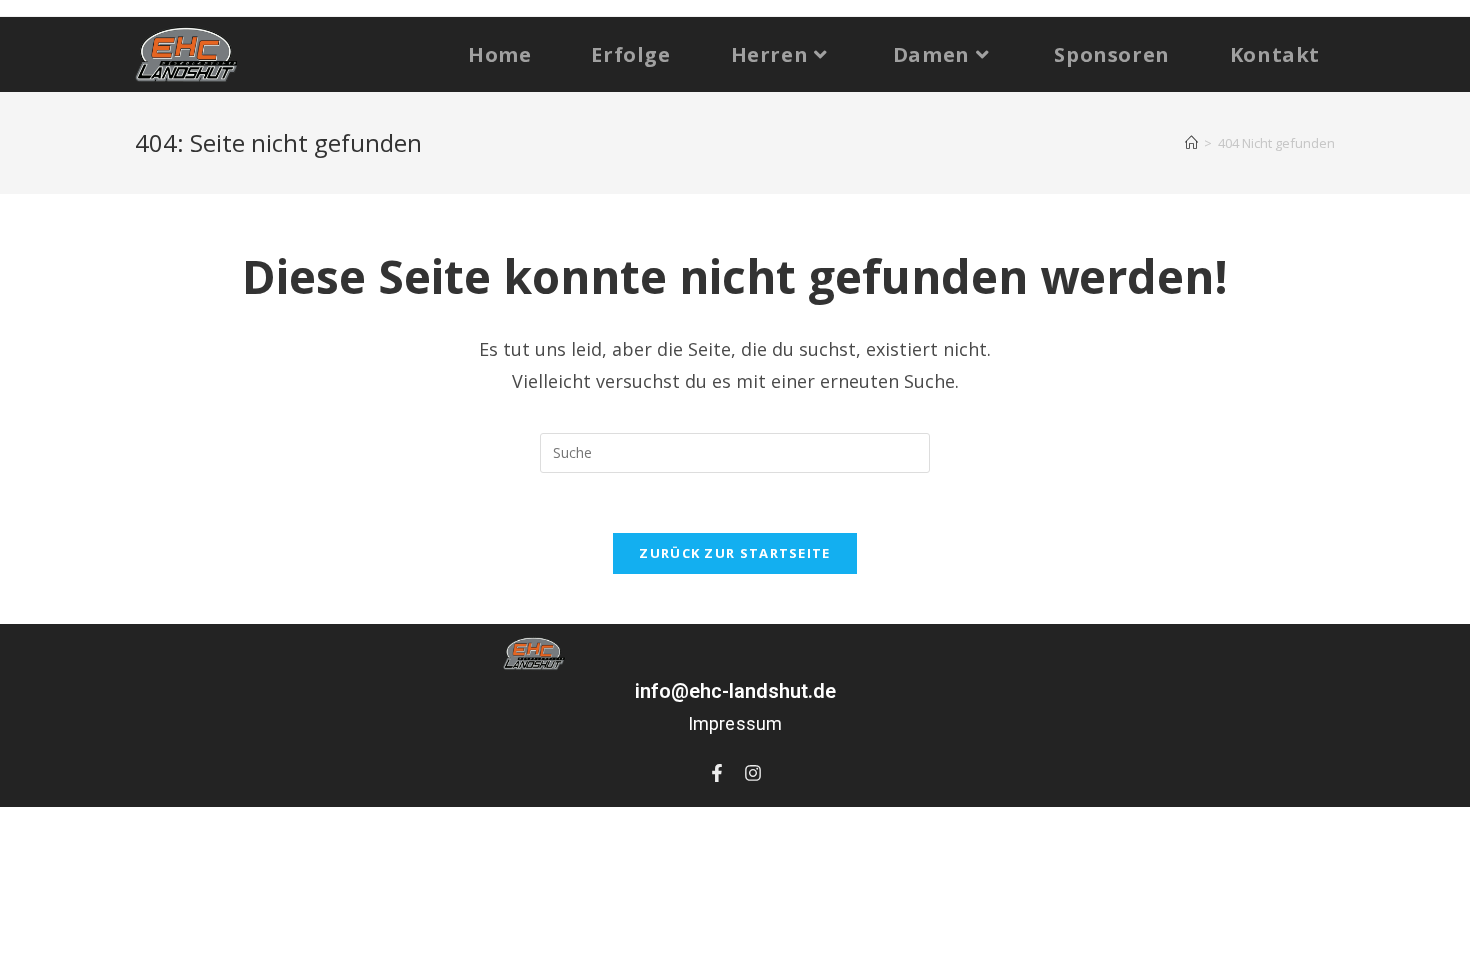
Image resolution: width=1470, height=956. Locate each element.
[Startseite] (1191, 143)
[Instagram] (753, 773)
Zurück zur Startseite (734, 553)
